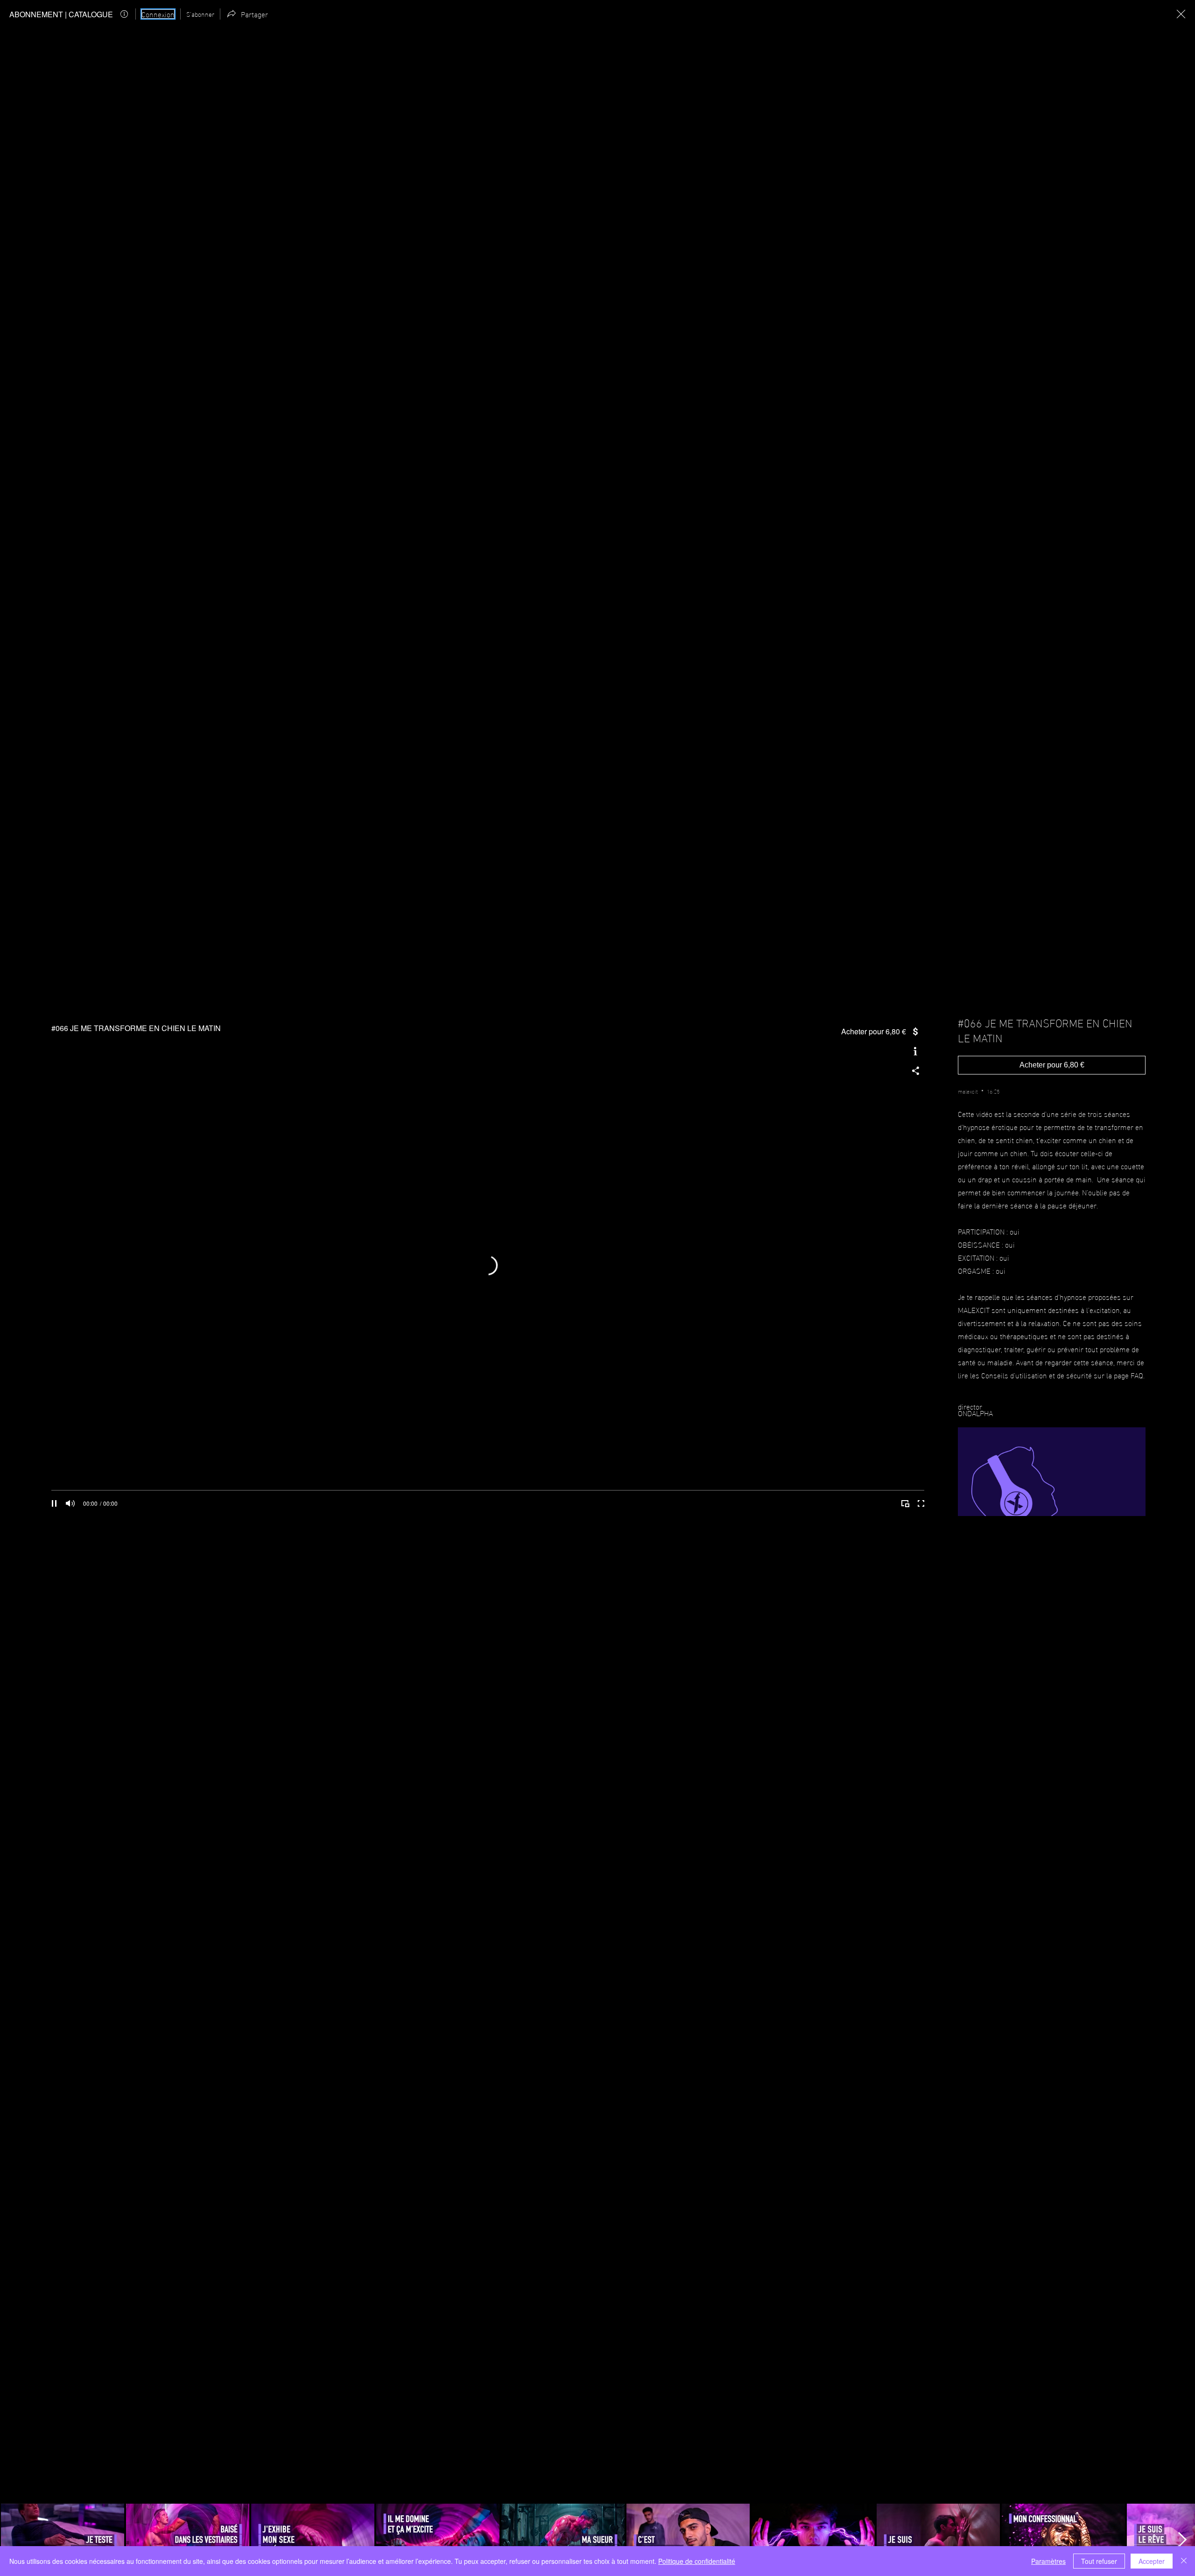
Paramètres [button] (1048, 2561)
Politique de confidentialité (697, 2561)
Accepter (1152, 2561)
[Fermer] (1184, 2561)
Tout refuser (1099, 2561)
